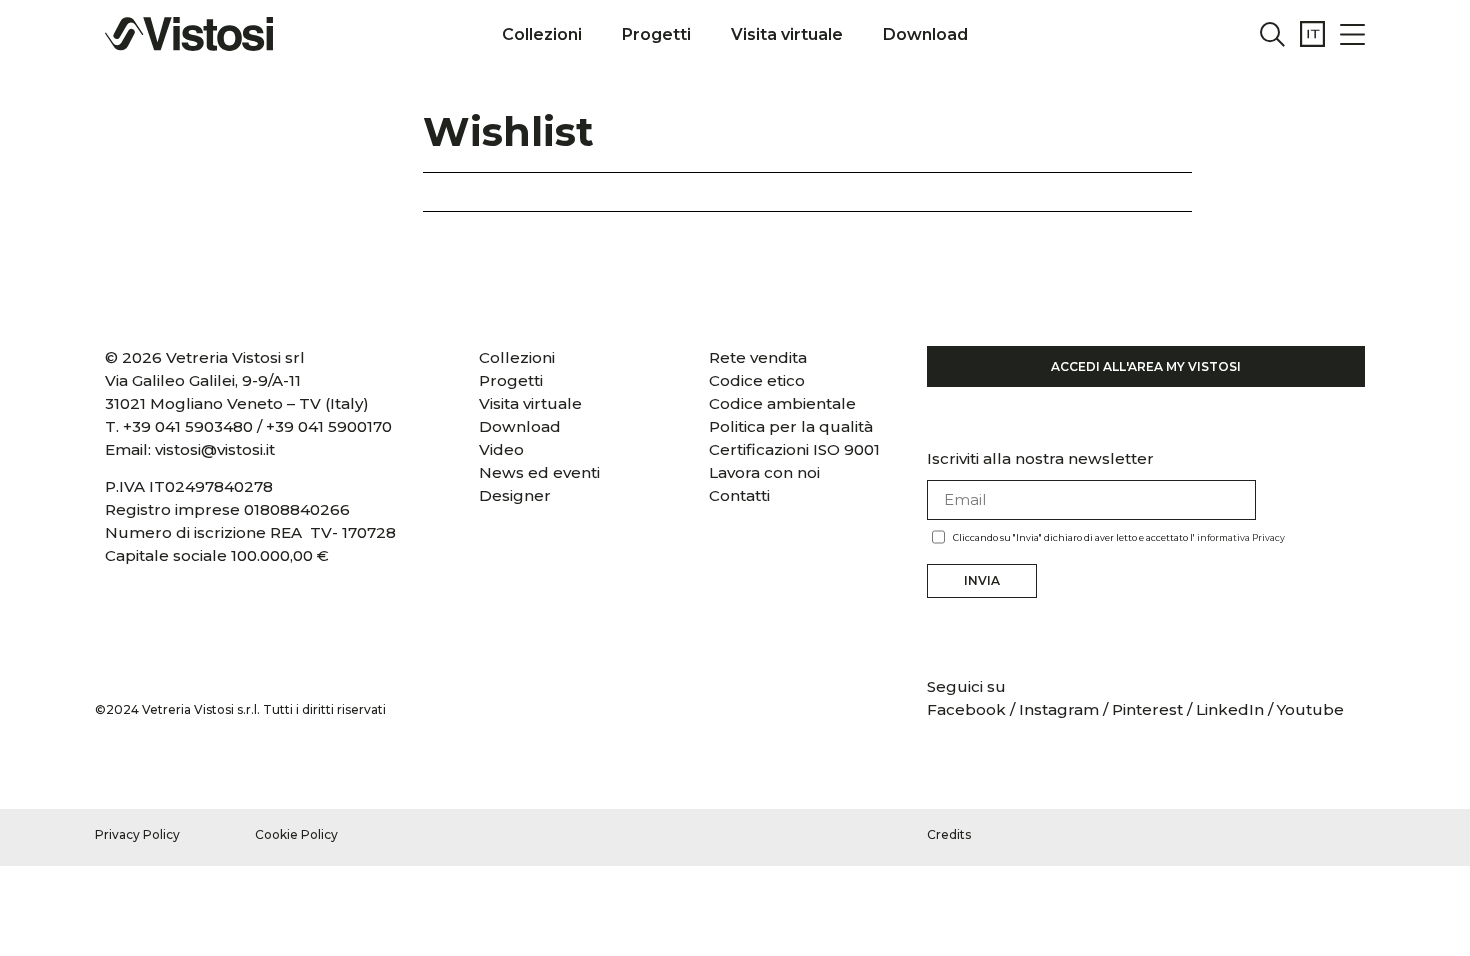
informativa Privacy (1241, 537)
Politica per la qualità (791, 426)
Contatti (739, 495)
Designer (515, 495)
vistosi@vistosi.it (215, 449)
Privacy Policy (137, 834)
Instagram (1059, 709)
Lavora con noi (764, 472)
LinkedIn (1230, 709)
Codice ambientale (782, 403)
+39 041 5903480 (188, 426)
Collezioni (542, 34)
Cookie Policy (296, 834)
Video (501, 449)
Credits (949, 834)
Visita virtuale (787, 34)
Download (925, 34)
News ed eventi (539, 472)
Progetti (656, 34)
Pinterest (1147, 709)
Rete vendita (758, 357)
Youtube (1310, 709)
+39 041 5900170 (329, 426)
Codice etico (757, 380)
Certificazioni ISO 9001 (794, 449)
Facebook (968, 709)
